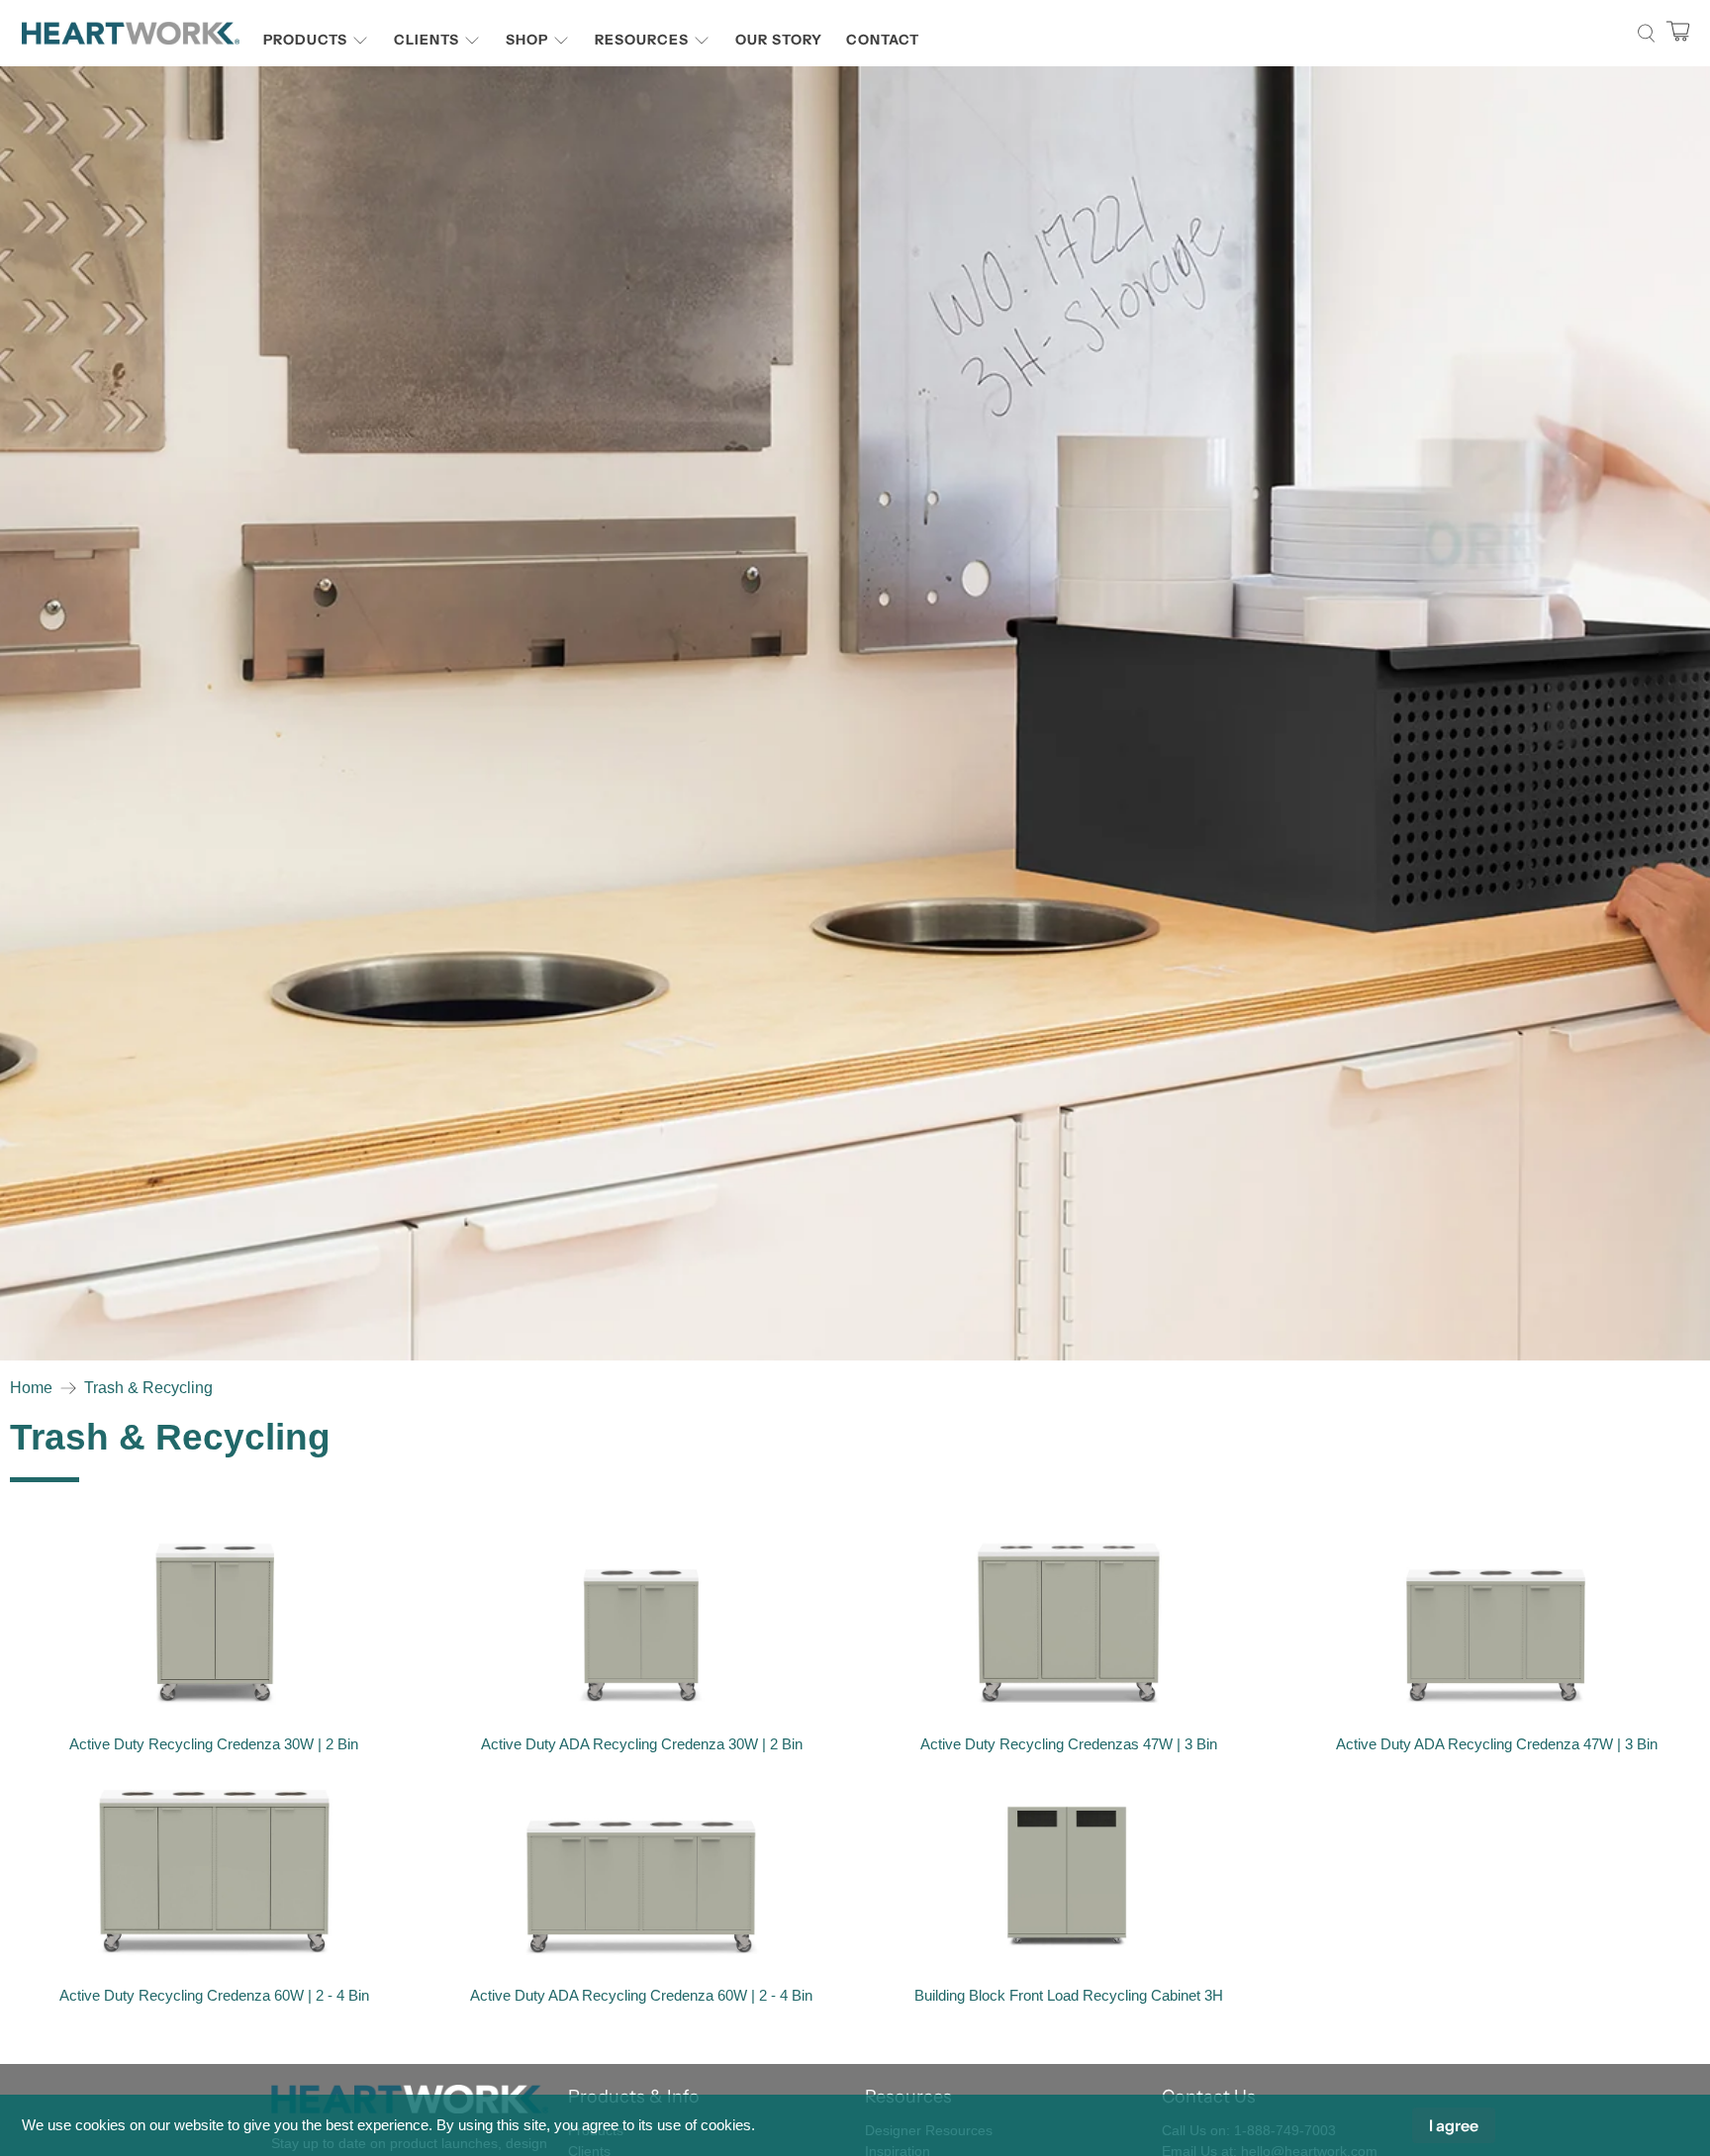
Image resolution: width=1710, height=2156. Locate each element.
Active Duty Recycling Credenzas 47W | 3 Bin (1069, 1744)
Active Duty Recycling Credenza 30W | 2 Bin (214, 1744)
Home (31, 1388)
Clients (427, 40)
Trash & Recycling (148, 1388)
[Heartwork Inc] (131, 33)
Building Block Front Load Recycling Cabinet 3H (1069, 1995)
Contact (883, 40)
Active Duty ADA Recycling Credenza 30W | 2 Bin (642, 1744)
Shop (527, 40)
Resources (642, 40)
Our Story (779, 40)
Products (305, 40)
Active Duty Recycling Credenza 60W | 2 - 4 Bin (214, 1995)
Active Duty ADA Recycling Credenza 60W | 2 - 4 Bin (641, 1995)
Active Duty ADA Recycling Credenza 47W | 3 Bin (1497, 1744)
